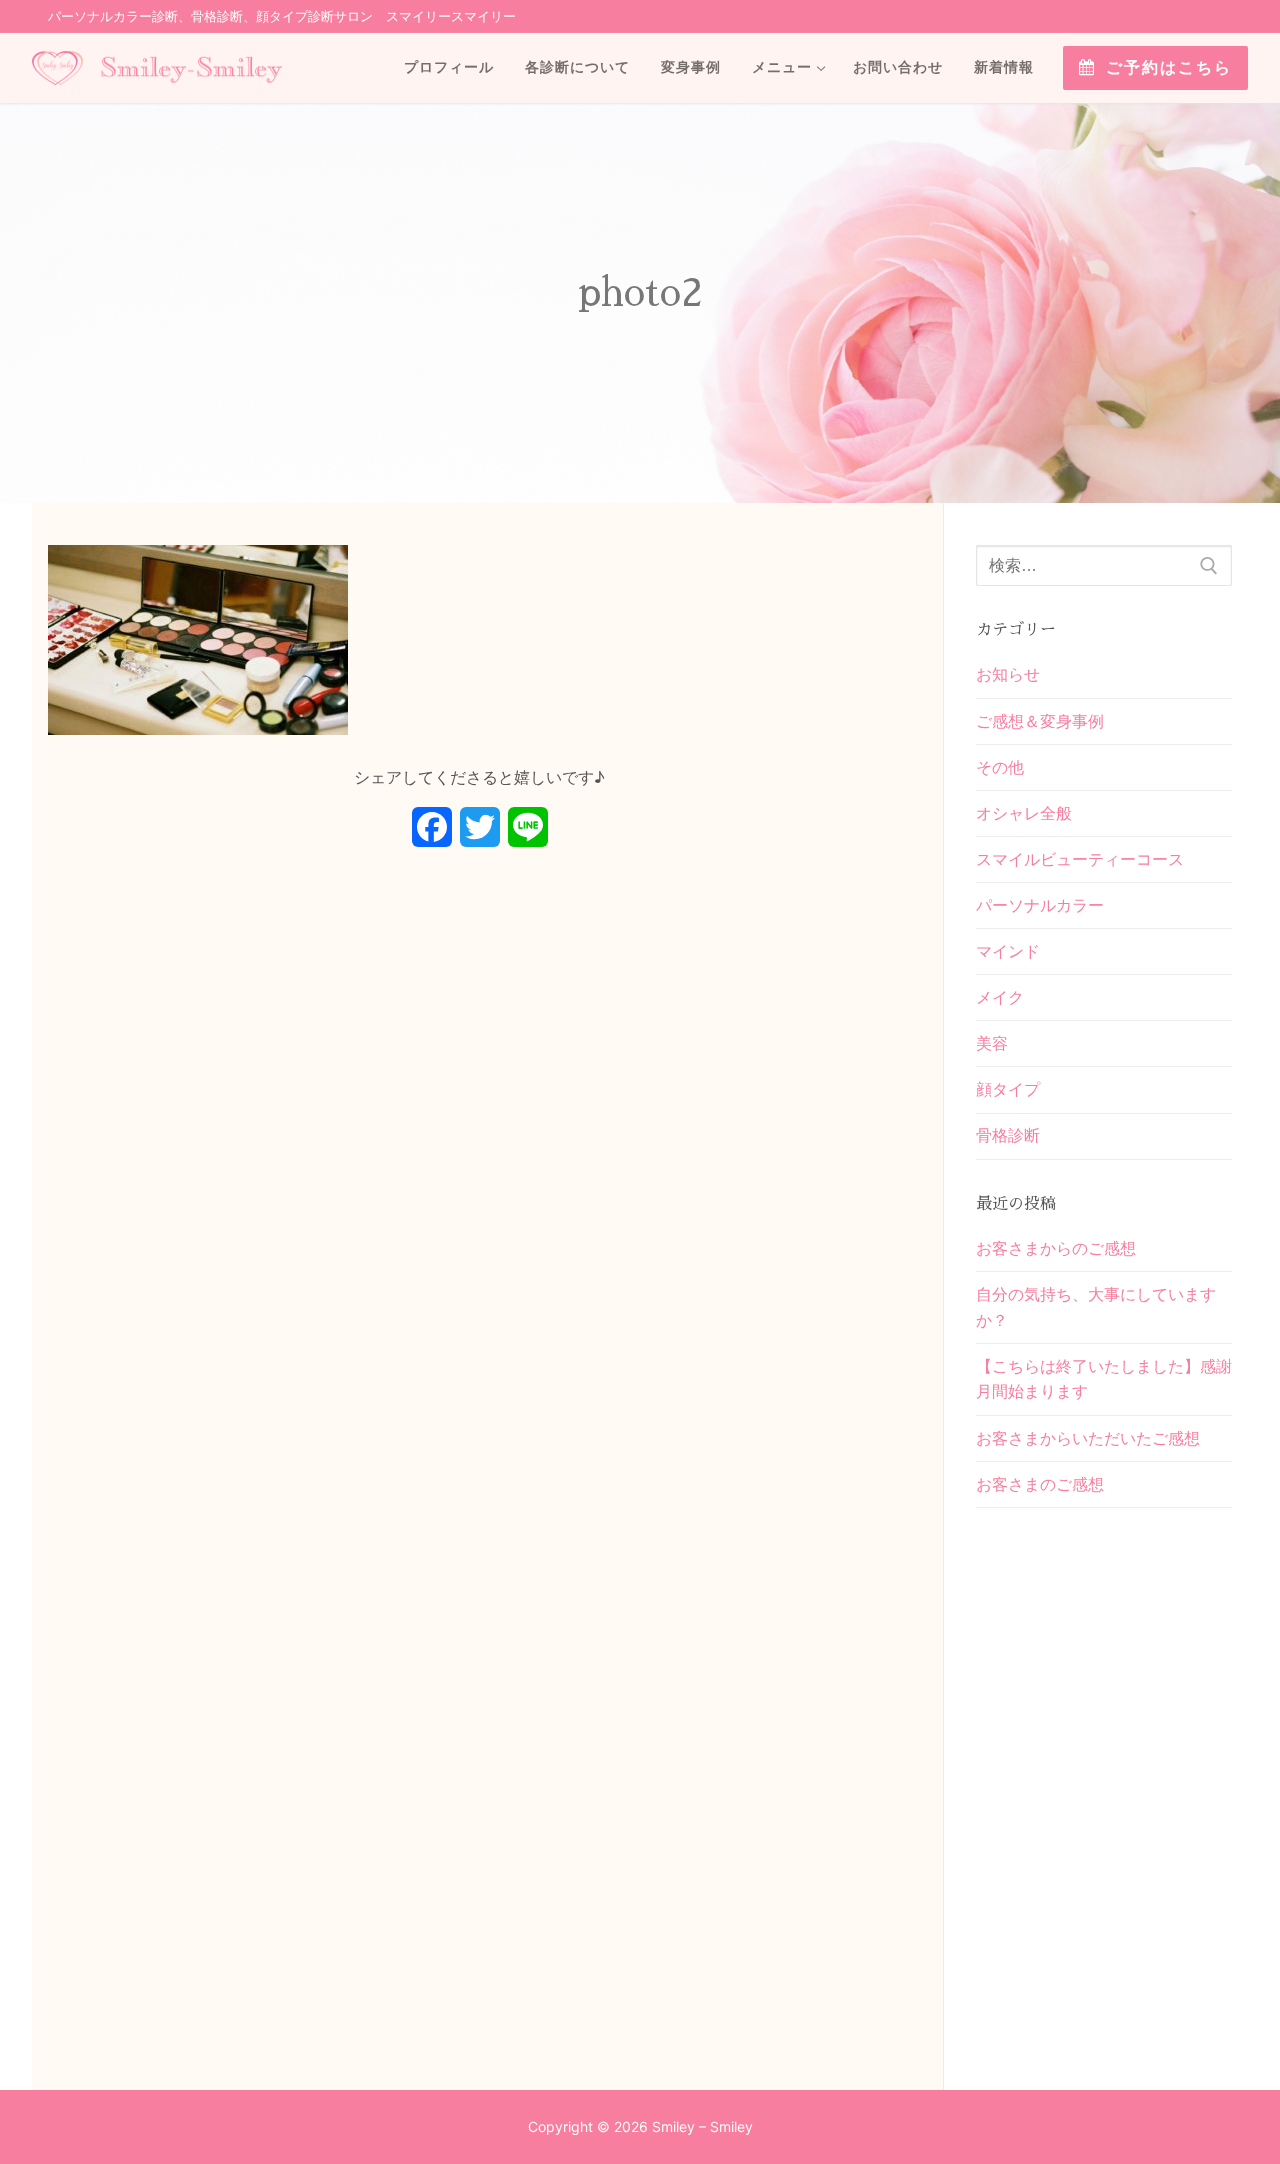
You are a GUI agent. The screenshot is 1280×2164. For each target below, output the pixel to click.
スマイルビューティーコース (1080, 859)
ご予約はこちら (1166, 67)
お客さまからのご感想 (1056, 1248)
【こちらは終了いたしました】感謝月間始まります (1104, 1379)
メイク (1000, 997)
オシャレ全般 (1024, 813)
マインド (1008, 951)
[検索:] (1104, 566)
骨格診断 (1008, 1135)
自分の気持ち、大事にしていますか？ (1096, 1307)
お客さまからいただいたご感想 (1088, 1438)
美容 (992, 1043)
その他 (1000, 767)
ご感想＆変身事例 (1040, 721)
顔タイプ (1008, 1089)
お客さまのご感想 (1040, 1484)
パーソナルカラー (1040, 905)
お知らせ (1008, 674)
